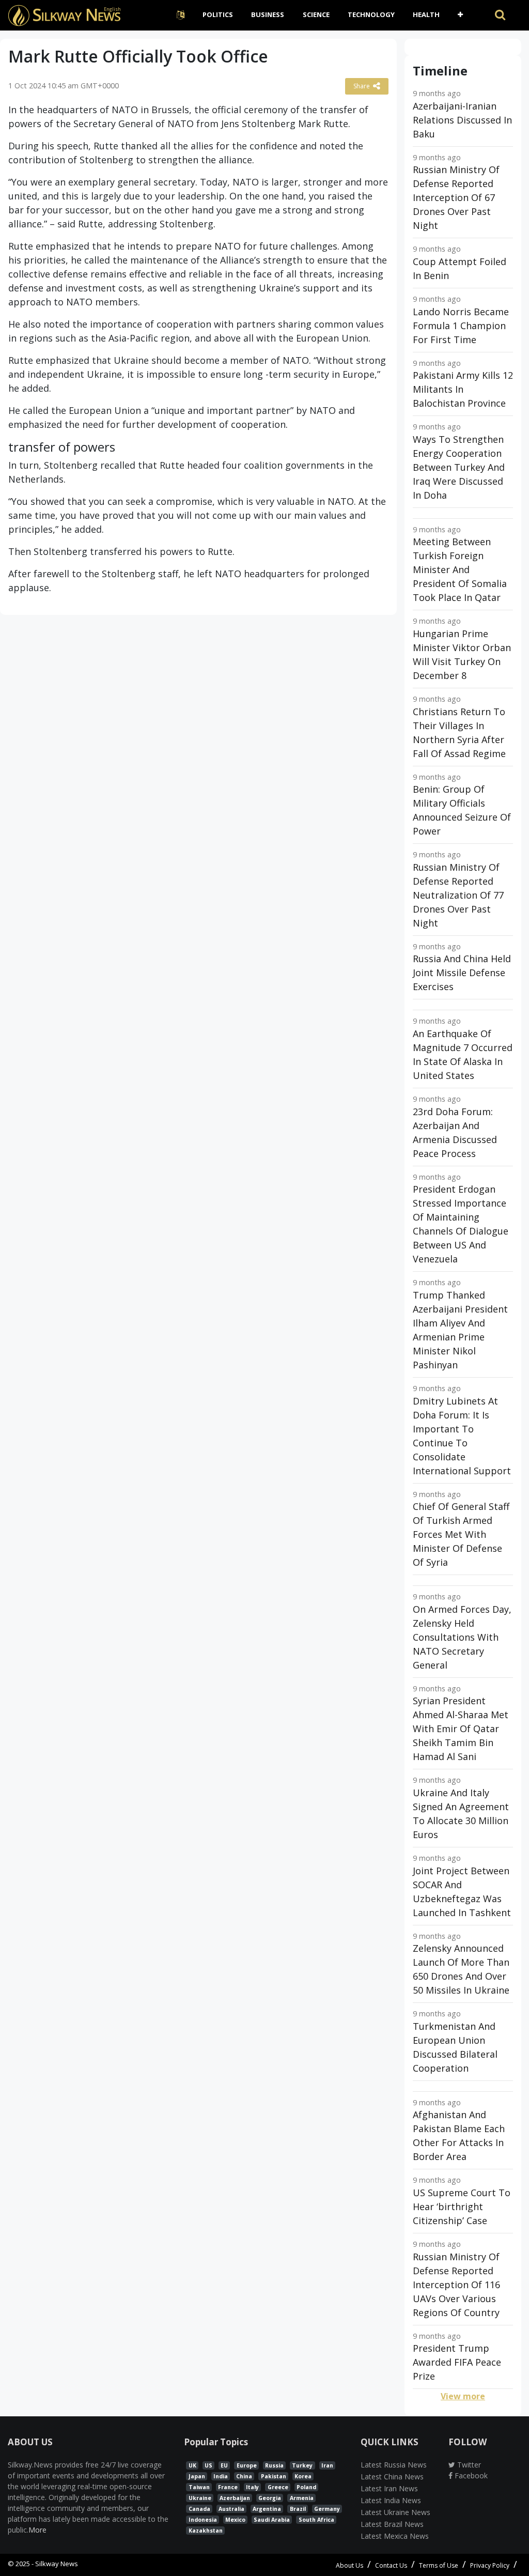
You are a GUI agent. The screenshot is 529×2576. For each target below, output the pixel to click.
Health (426, 14)
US (208, 2465)
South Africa (316, 2520)
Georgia (270, 2498)
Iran (327, 2465)
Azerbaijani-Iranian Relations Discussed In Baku (462, 120)
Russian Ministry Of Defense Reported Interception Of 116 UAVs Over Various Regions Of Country (456, 2285)
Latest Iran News (389, 2488)
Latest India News (391, 2500)
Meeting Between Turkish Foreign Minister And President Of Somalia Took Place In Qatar (460, 569)
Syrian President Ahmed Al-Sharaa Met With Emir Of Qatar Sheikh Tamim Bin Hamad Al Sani (461, 1729)
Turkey (302, 2465)
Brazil (298, 2509)
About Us (349, 2565)
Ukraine (200, 2498)
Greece (278, 2487)
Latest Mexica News (395, 2536)
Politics (218, 14)
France (228, 2487)
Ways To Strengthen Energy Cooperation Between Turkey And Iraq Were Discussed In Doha (459, 467)
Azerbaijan (235, 2498)
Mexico (235, 2520)
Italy (252, 2487)
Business (268, 14)
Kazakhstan (206, 2531)
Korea (303, 2476)
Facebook (470, 2475)
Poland (306, 2487)
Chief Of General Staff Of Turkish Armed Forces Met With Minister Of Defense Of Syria (461, 1534)
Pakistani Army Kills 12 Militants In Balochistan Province (463, 389)
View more (463, 2396)
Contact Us (391, 2565)
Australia (231, 2509)
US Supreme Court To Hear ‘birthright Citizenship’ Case (462, 2207)
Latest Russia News (394, 2465)
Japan (197, 2476)
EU (224, 2465)
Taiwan (199, 2487)
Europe (247, 2465)
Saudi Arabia (272, 2520)
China (244, 2476)
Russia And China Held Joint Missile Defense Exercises (462, 973)
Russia (274, 2465)
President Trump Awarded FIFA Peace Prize (457, 2362)
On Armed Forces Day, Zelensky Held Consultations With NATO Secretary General (462, 1637)
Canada (199, 2509)
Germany (327, 2509)
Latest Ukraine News (395, 2512)
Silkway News (57, 2564)
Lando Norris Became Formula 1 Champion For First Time (461, 326)
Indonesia (203, 2520)
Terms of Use (439, 2565)
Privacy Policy (490, 2565)
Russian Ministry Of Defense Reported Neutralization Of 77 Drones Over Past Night (458, 895)
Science (316, 14)
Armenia (302, 2498)
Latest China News (392, 2477)
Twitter (468, 2465)
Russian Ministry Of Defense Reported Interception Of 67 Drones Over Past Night (456, 197)
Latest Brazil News (392, 2524)
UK (192, 2465)
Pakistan (274, 2476)
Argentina (267, 2509)
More (37, 2530)
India (221, 2476)
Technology (371, 14)
